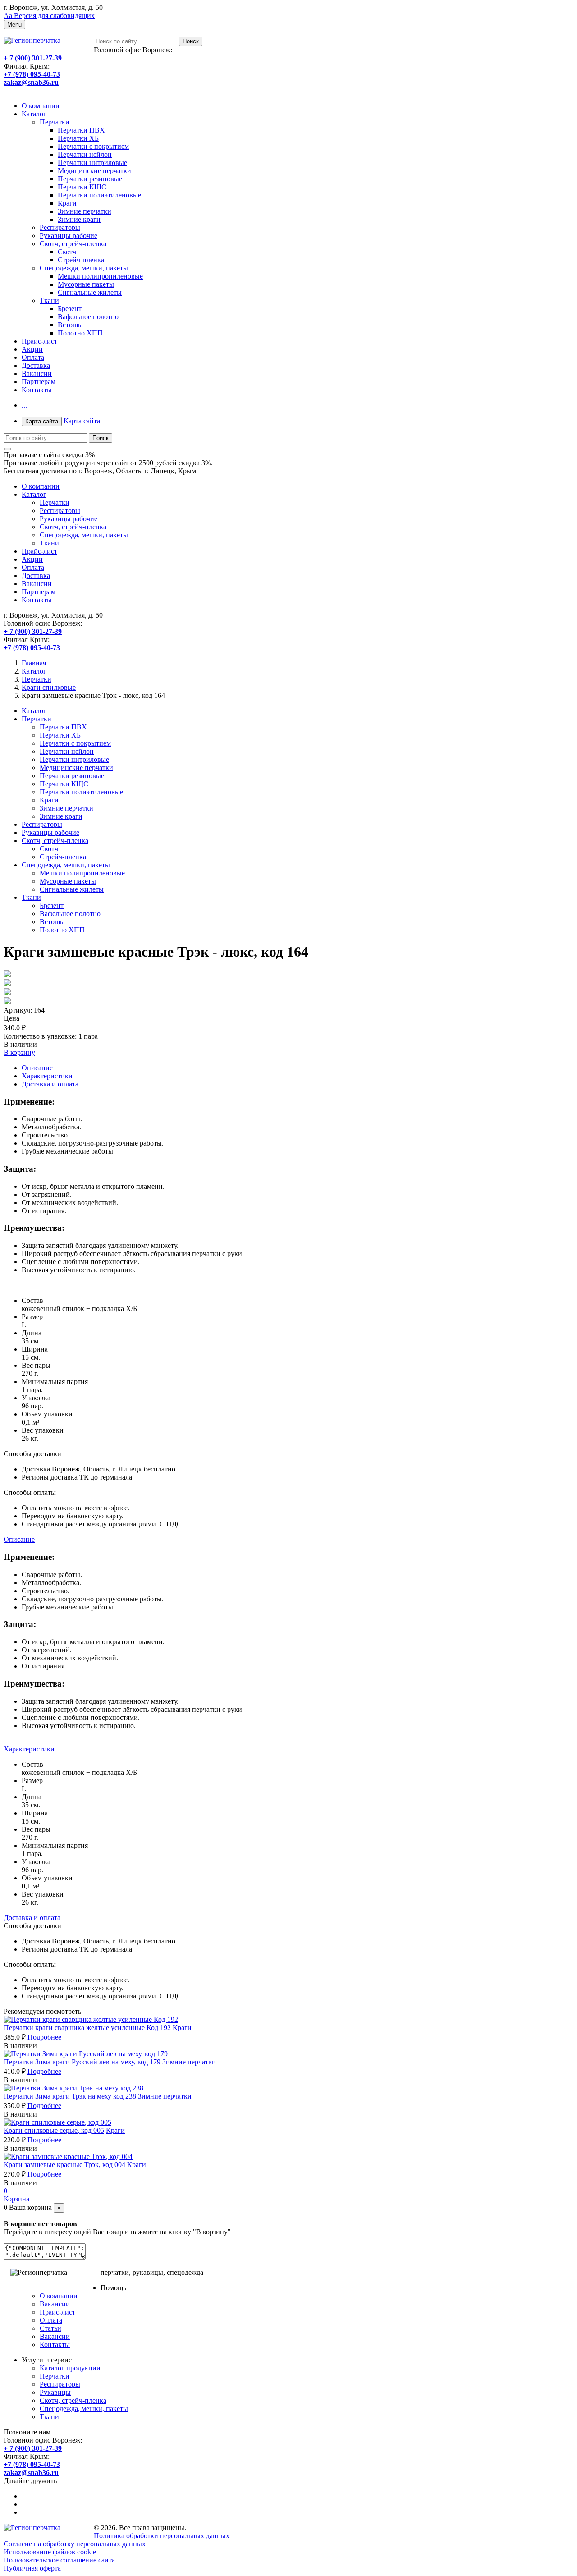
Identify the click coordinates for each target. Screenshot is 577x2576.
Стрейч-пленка (81, 260)
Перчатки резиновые (90, 179)
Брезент (70, 309)
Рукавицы (55, 2392)
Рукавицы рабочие (69, 236)
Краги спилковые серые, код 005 (54, 2130)
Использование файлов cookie (50, 2552)
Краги (67, 203)
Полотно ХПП (80, 333)
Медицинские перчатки (94, 171)
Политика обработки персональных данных (162, 2536)
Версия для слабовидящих (49, 16)
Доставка (36, 365)
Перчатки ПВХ (81, 130)
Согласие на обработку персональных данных (75, 2544)
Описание (37, 1068)
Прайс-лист (39, 341)
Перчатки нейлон (85, 154)
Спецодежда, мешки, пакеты (84, 268)
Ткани (49, 300)
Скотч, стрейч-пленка (73, 244)
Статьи (50, 2328)
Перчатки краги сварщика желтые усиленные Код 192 (87, 2028)
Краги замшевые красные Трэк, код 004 (64, 2165)
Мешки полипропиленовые (100, 276)
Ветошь (69, 325)
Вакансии (37, 374)
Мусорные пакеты (86, 284)
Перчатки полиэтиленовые (99, 195)
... (24, 405)
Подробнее (44, 2037)
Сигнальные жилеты (90, 292)
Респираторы (60, 227)
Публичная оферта (32, 2568)
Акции (32, 349)
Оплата (33, 357)
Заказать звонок (28, 90)
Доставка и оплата (50, 1084)
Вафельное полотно (88, 317)
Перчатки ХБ (78, 138)
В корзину (19, 1052)
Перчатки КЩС (82, 187)
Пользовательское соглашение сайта (59, 2560)
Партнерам (39, 382)
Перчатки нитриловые (92, 163)
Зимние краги (79, 219)
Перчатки (55, 122)
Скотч (67, 252)
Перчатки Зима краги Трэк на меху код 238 (70, 2096)
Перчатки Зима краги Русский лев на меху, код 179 (82, 2062)
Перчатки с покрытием (93, 146)
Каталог (34, 114)
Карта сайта (63, 421)
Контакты (37, 390)
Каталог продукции (70, 2368)
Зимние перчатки (85, 211)
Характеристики (47, 1076)
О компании (41, 106)
